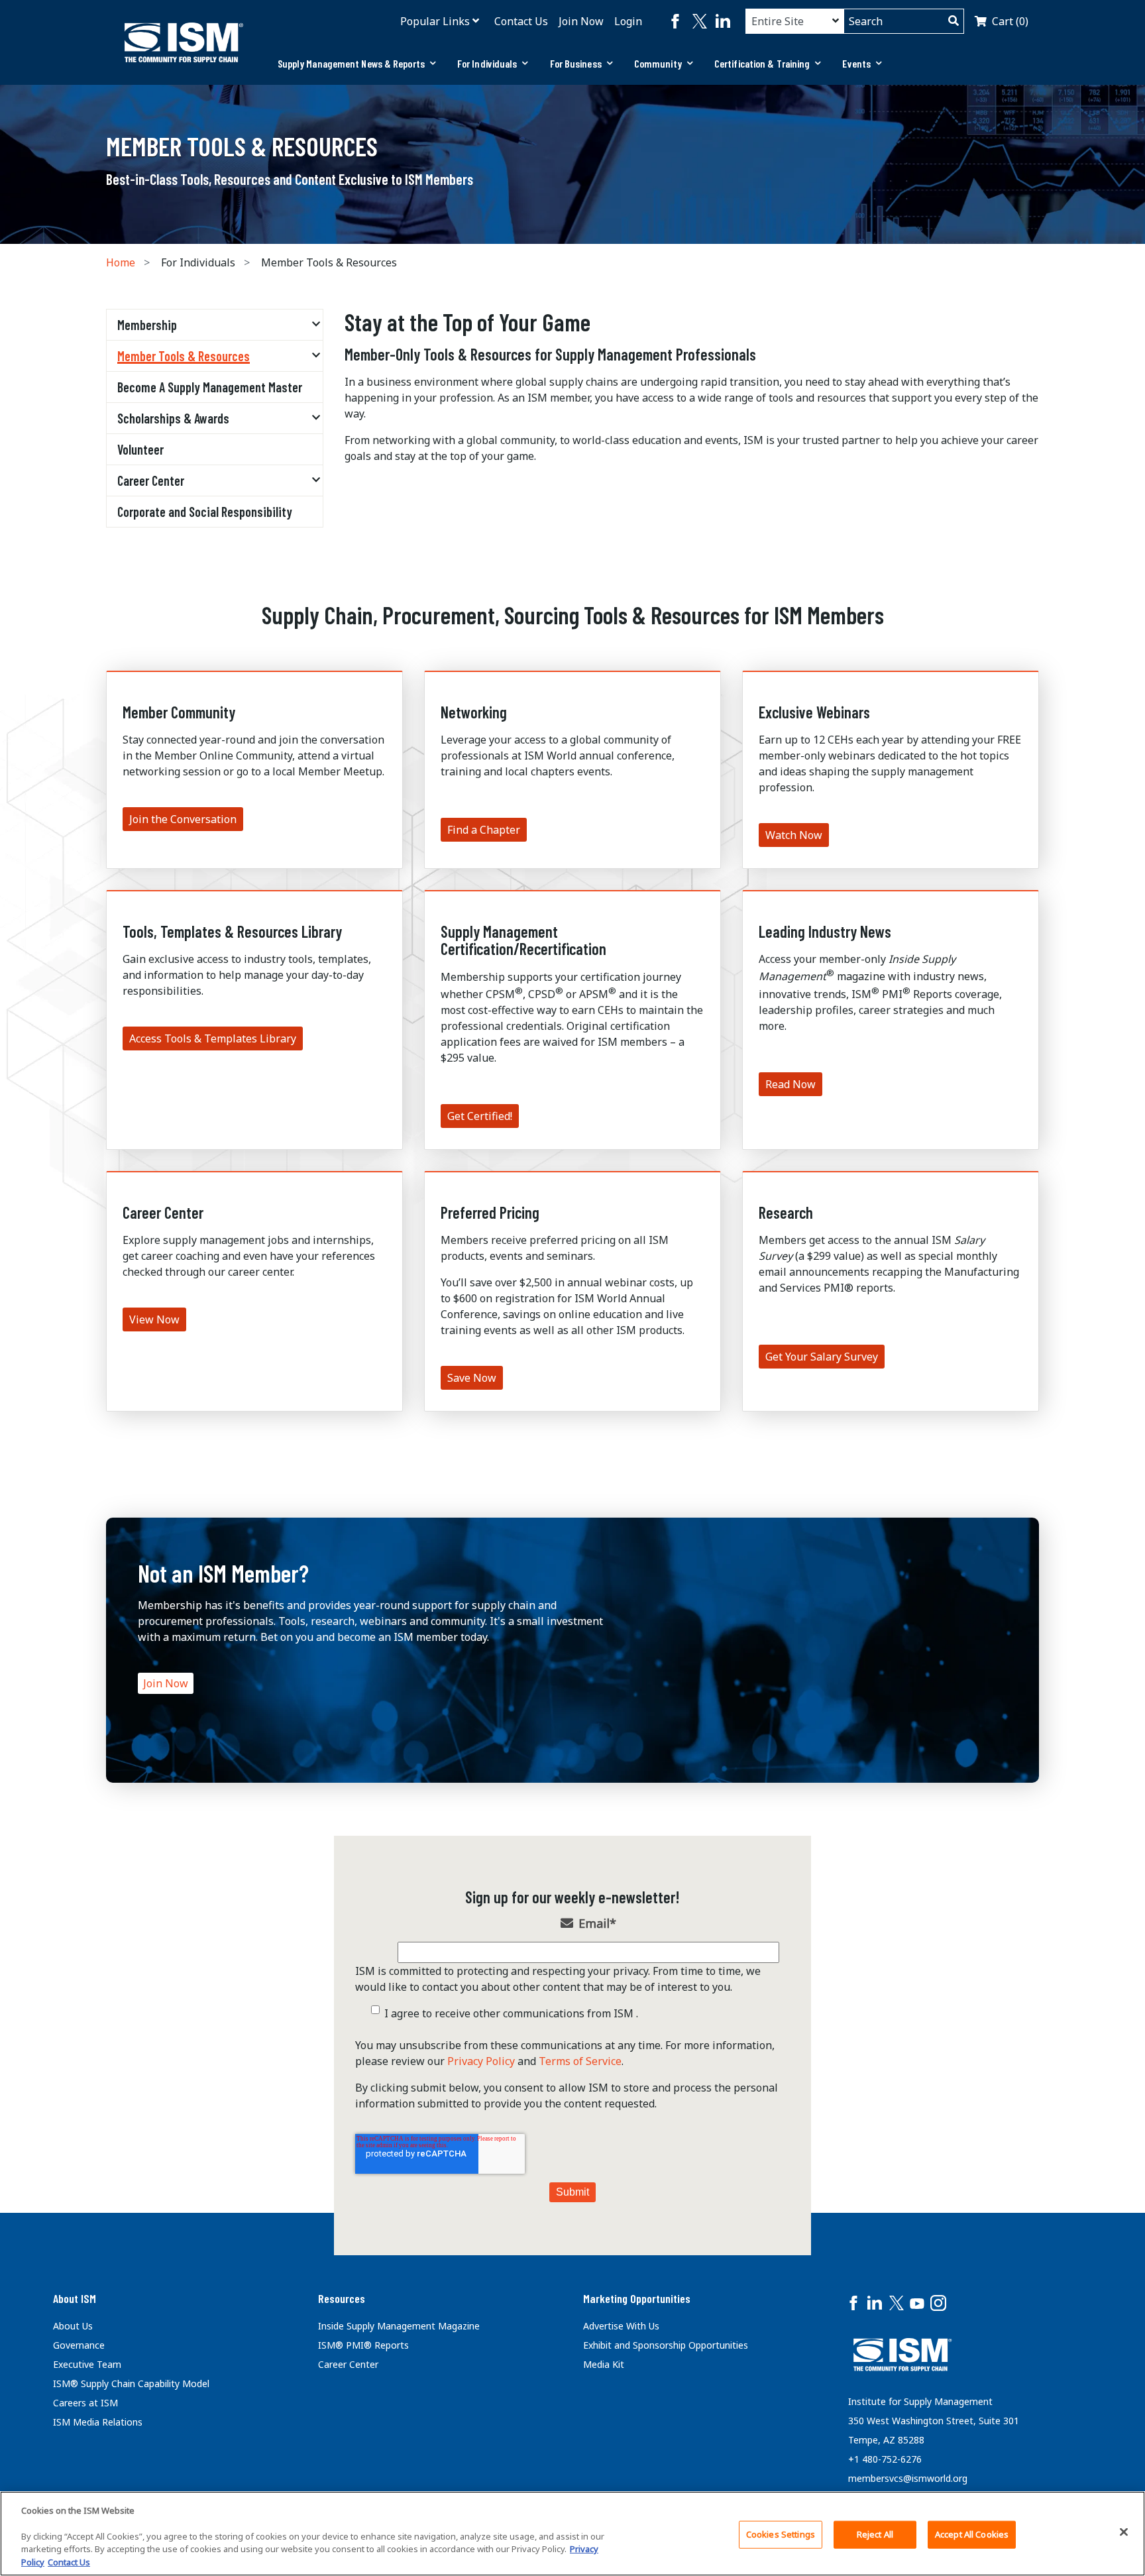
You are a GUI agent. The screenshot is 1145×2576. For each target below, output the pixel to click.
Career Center (151, 480)
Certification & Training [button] (762, 63)
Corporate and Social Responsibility (205, 512)
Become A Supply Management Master (210, 387)
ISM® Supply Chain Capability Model (131, 2383)
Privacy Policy (481, 2061)
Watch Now (794, 835)
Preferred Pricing (490, 1212)
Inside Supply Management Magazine (399, 2326)
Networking (474, 712)
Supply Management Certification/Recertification (523, 940)
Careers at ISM (85, 2403)
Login (628, 21)
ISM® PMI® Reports (363, 2345)
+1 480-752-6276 (885, 2459)
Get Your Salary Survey (822, 1357)
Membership (147, 325)
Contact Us (521, 21)
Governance (79, 2345)
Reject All (875, 2534)
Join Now (581, 21)
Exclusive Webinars (814, 712)
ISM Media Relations (98, 2422)
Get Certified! (480, 1116)
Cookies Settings (781, 2534)
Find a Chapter (484, 830)
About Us (73, 2326)
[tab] (357, 64)
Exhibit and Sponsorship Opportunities (666, 2345)
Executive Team (87, 2364)
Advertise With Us (621, 2326)
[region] (572, 2534)
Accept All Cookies (972, 2534)
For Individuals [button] (487, 63)
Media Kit (604, 2364)
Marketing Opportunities (637, 2298)
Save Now (472, 1378)
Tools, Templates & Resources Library (232, 931)
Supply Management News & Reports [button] (351, 63)
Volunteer (140, 449)
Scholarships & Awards (173, 418)
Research (786, 1212)
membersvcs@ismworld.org (908, 2478)
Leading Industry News (825, 931)
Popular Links (435, 21)
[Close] (1124, 2532)
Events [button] (856, 63)
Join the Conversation (183, 819)
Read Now (791, 1084)
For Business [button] (576, 63)
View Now (154, 1319)
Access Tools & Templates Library (213, 1038)
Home (121, 262)
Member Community (179, 712)
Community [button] (658, 63)
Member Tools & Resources (184, 356)
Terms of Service (580, 2061)
